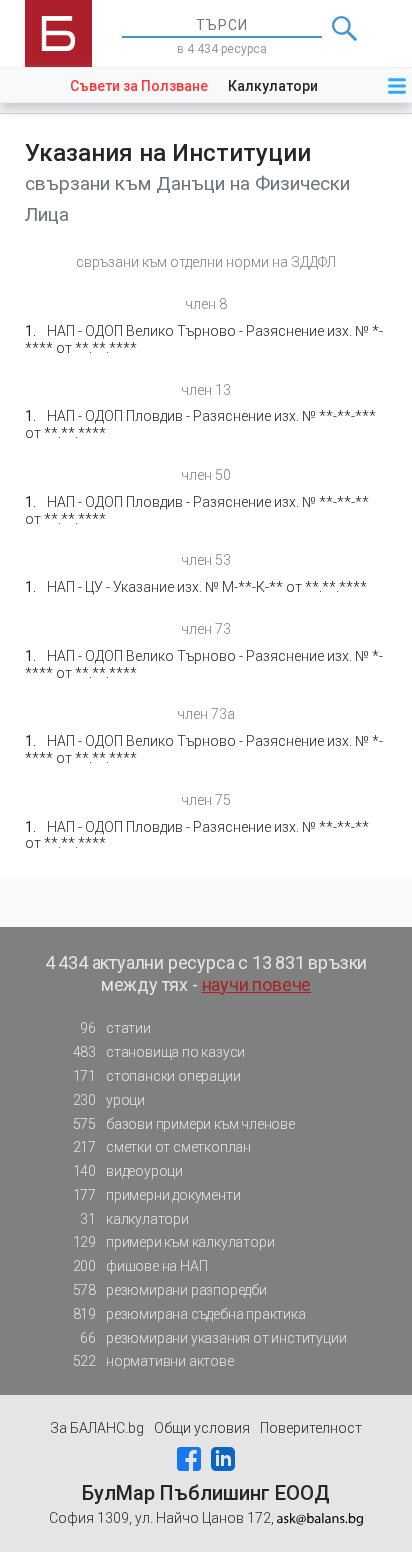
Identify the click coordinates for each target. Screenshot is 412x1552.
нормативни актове (153, 1361)
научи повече (257, 984)
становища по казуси (159, 1052)
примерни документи (157, 1195)
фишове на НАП (140, 1266)
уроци (109, 1100)
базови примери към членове (184, 1124)
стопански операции (157, 1076)
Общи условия (202, 1428)
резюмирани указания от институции (213, 1338)
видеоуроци (128, 1171)
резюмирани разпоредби (170, 1290)
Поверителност (311, 1428)
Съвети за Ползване (139, 86)
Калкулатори (273, 86)
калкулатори (134, 1219)
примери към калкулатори (174, 1242)
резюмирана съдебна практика (189, 1314)
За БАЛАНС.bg (97, 1428)
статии (115, 1028)
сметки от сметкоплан (162, 1147)
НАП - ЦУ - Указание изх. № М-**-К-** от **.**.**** (207, 587)
